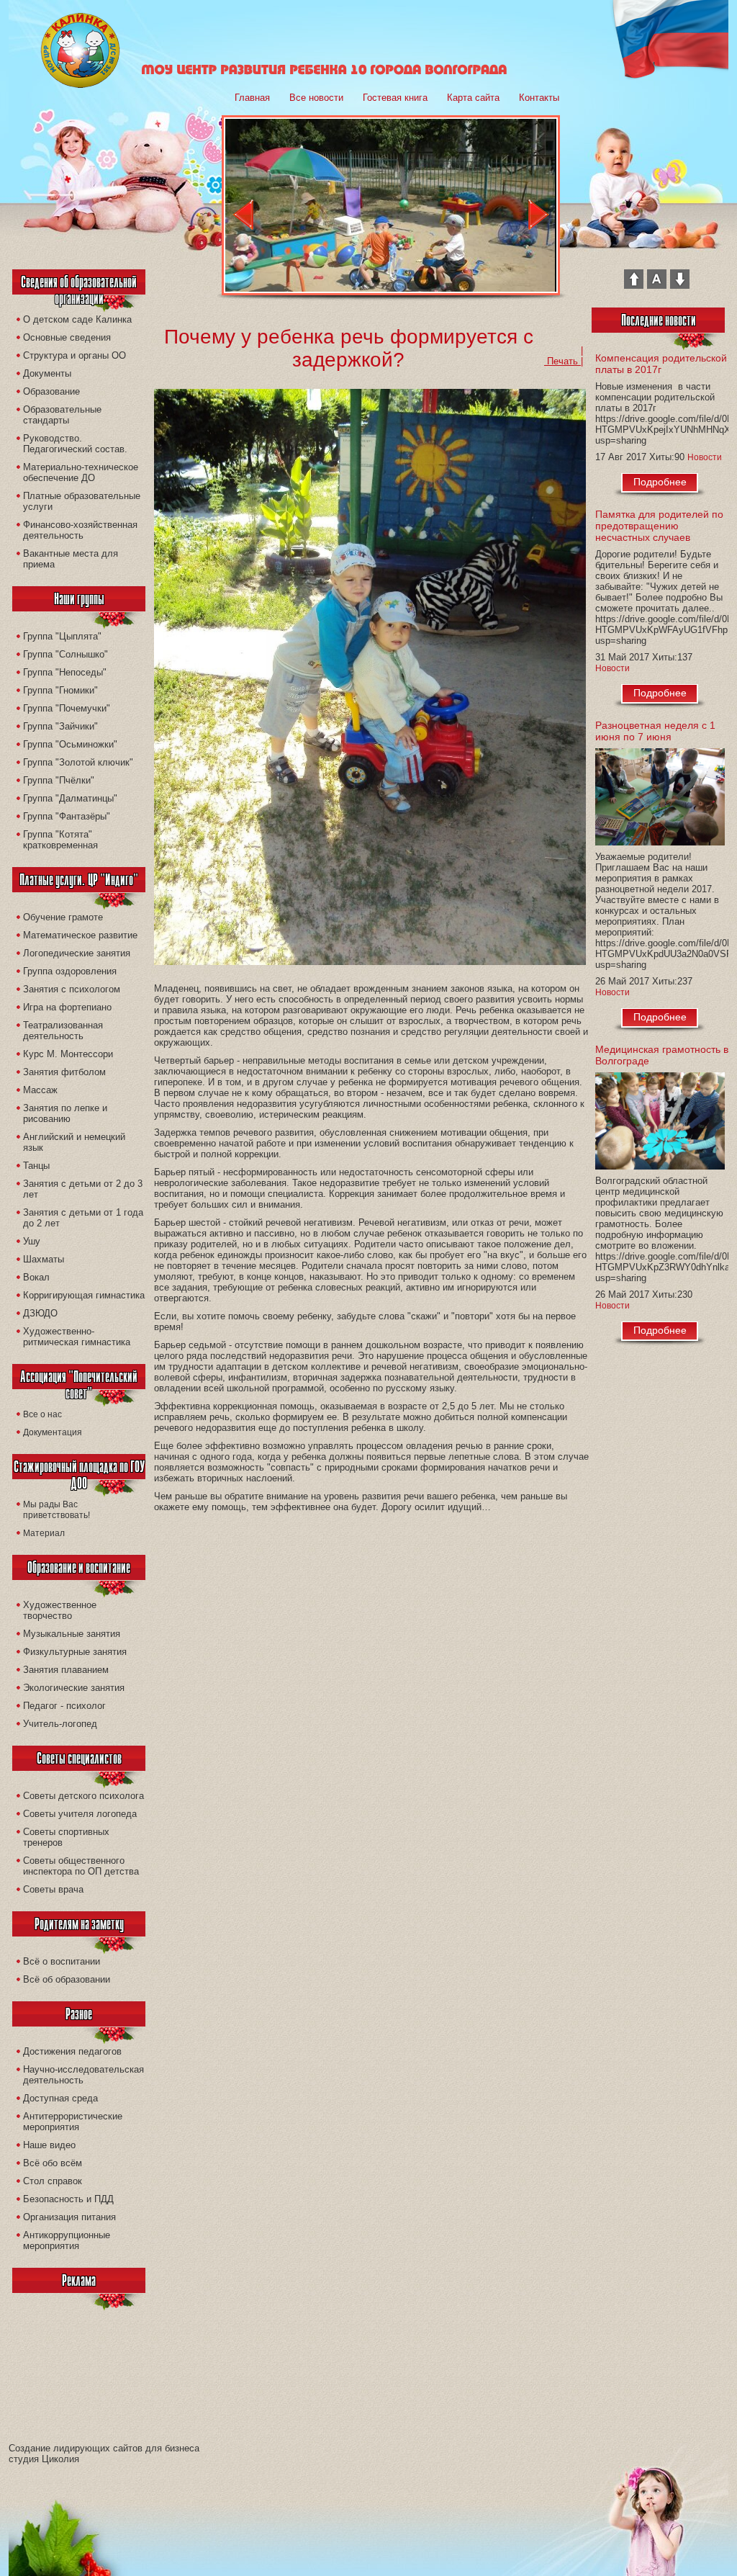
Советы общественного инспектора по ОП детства (81, 1866)
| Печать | (564, 356)
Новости (705, 457)
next (539, 215)
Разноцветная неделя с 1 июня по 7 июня (655, 731)
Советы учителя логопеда (80, 1814)
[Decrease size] (680, 286)
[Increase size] (634, 286)
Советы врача (53, 1889)
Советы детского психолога (83, 1796)
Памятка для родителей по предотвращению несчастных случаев (659, 526)
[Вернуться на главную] (80, 85)
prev (243, 215)
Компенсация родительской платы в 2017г (661, 364)
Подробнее (660, 482)
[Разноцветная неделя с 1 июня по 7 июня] (662, 800)
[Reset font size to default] (657, 286)
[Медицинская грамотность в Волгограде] (662, 1124)
